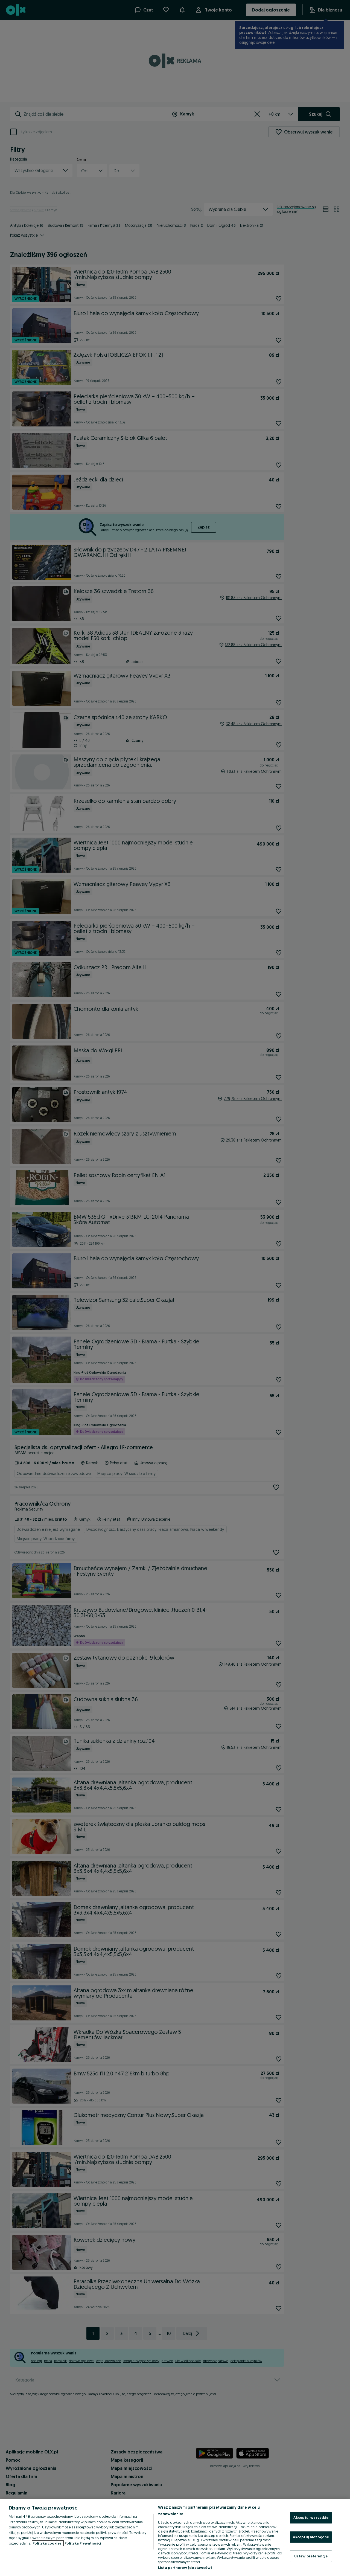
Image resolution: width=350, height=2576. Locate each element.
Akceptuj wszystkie (311, 2517)
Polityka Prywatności (83, 2543)
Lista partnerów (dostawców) (185, 2568)
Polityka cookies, (48, 2543)
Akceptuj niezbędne (311, 2537)
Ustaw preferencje (311, 2556)
